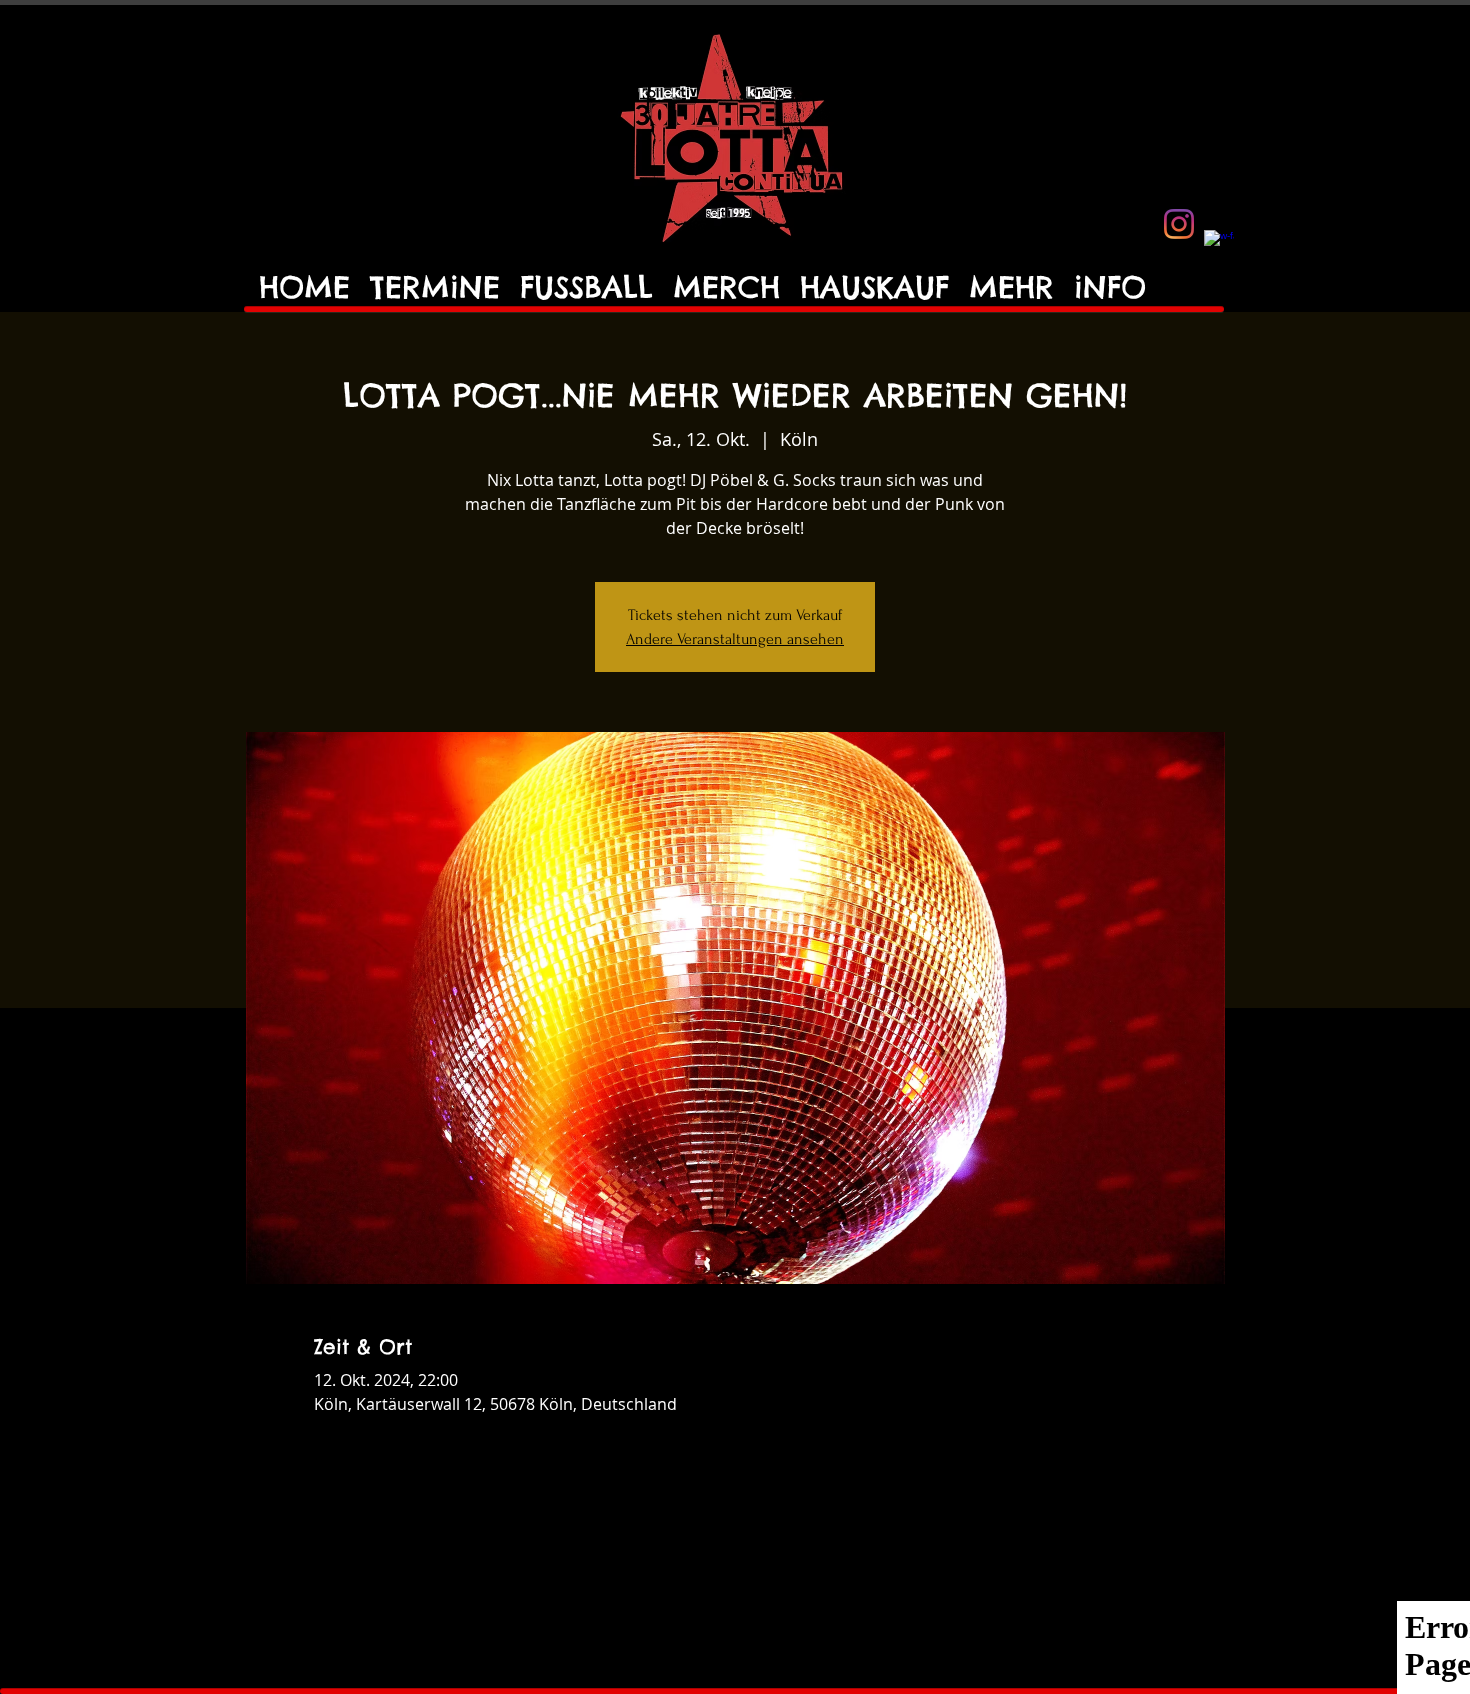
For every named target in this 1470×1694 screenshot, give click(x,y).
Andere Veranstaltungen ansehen (735, 639)
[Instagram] (1179, 224)
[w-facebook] (1219, 245)
